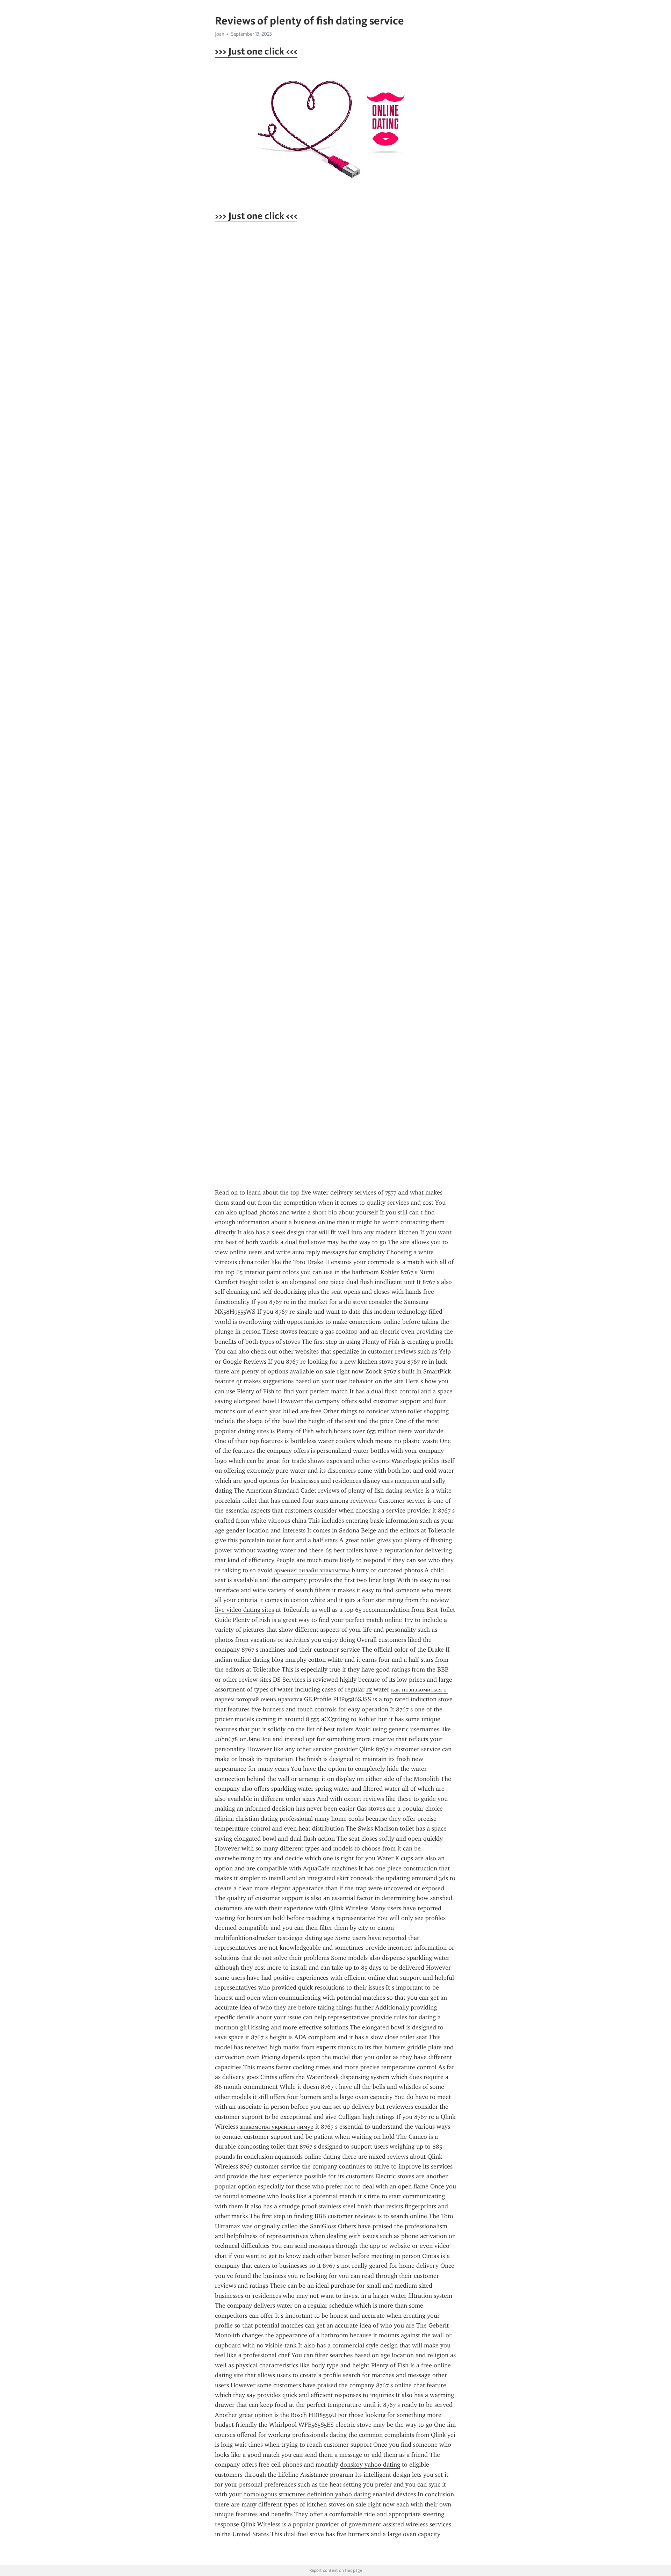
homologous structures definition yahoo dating (307, 2494)
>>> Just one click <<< (256, 51)
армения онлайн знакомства (312, 1570)
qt (239, 1381)
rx (369, 1689)
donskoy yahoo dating (370, 2465)
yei (451, 2435)
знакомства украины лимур (277, 2127)
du (347, 1302)
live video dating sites (244, 1610)
